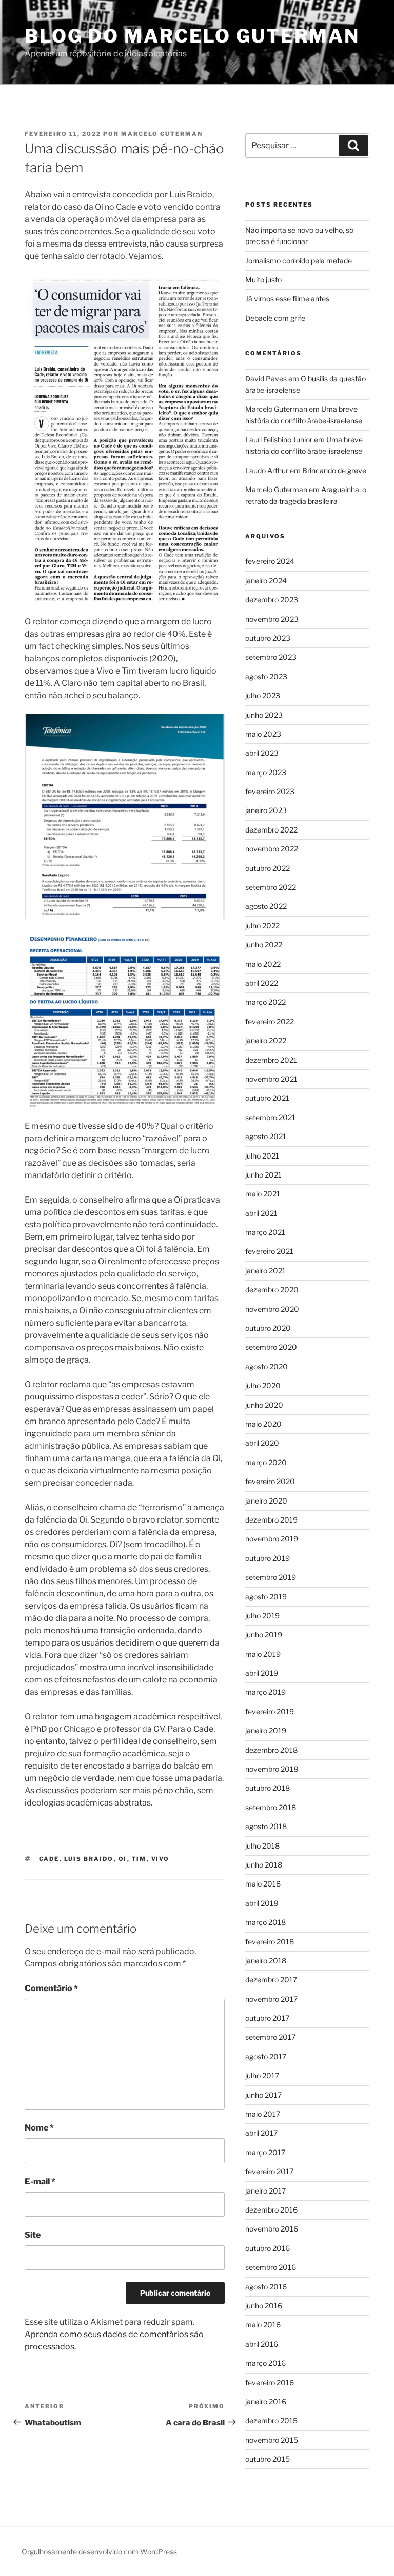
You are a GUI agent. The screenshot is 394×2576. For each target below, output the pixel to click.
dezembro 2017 (271, 1980)
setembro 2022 (271, 887)
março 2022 (265, 1002)
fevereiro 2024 (270, 561)
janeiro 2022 (266, 1040)
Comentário (51, 1988)
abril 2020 (262, 1443)
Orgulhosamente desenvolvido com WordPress (99, 2552)
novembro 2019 (272, 1539)
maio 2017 (263, 2114)
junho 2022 (264, 945)
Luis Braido (89, 1859)
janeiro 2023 (266, 810)
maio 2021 (263, 1194)
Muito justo (263, 280)
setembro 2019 (271, 1577)
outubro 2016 (268, 2248)
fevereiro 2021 (269, 1251)
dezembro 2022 (271, 830)
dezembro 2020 (272, 1290)
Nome (39, 2128)
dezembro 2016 (271, 2210)
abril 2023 (262, 753)
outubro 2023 (268, 638)
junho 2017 (263, 2095)
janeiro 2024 (266, 581)
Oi (123, 1859)
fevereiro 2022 (270, 1021)
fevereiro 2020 (270, 1481)
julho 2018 (262, 1846)
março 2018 (265, 1922)
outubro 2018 (268, 1788)
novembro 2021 (271, 1079)
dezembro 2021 (271, 1060)
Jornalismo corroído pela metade (299, 261)
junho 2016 (264, 2306)
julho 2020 (263, 1385)
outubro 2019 (268, 1558)
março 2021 (265, 1232)
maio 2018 (263, 1884)
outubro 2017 (267, 2018)
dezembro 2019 (271, 1520)
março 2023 (266, 772)
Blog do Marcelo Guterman (192, 36)
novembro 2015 (272, 2440)
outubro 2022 (268, 868)
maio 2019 (263, 1654)
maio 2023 (263, 734)
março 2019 (265, 1692)
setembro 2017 (270, 2037)
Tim (139, 1859)
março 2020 (266, 1462)
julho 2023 (263, 695)
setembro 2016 (271, 2267)
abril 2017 (261, 2133)
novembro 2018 (272, 1769)
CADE (49, 1859)
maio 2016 (263, 2325)
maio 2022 (263, 964)
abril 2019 (262, 1673)
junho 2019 (264, 1635)
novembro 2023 (272, 619)
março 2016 (265, 2363)
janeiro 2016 (266, 2401)
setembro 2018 (271, 1807)
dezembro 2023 (272, 600)
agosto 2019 (266, 1597)
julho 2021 (262, 1156)
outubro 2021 (267, 1098)
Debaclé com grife (275, 318)
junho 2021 (263, 1175)
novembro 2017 (271, 1999)
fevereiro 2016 (270, 2382)
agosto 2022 (266, 906)
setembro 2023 (271, 657)
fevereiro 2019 (270, 1711)
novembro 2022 (272, 849)
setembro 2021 (270, 1117)
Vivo (161, 1859)
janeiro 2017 (265, 2191)
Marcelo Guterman (162, 134)
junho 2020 (264, 1405)
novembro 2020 (272, 1309)
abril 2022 (262, 983)
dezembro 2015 (271, 2420)
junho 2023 (264, 715)
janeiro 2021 (265, 1271)
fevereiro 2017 (269, 2171)
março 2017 (265, 2152)
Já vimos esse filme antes (287, 299)
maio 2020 (263, 1424)
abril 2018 (262, 1903)
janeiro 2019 (266, 1730)
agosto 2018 (266, 1826)
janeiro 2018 (266, 1961)
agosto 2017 (266, 2056)
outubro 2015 (268, 2459)
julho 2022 (262, 926)
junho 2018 (264, 1865)
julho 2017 (262, 2075)
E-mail (40, 2182)
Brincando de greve (334, 470)
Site (33, 2235)
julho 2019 (262, 1616)
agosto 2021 (266, 1136)
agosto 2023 (266, 676)
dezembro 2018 (271, 1750)
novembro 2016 (272, 2229)
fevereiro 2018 (270, 1942)
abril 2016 (262, 2344)
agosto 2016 (266, 2287)
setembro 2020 (271, 1347)
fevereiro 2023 (270, 791)
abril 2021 (261, 1213)
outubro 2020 (268, 1328)
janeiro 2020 (266, 1501)
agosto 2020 (267, 1366)
